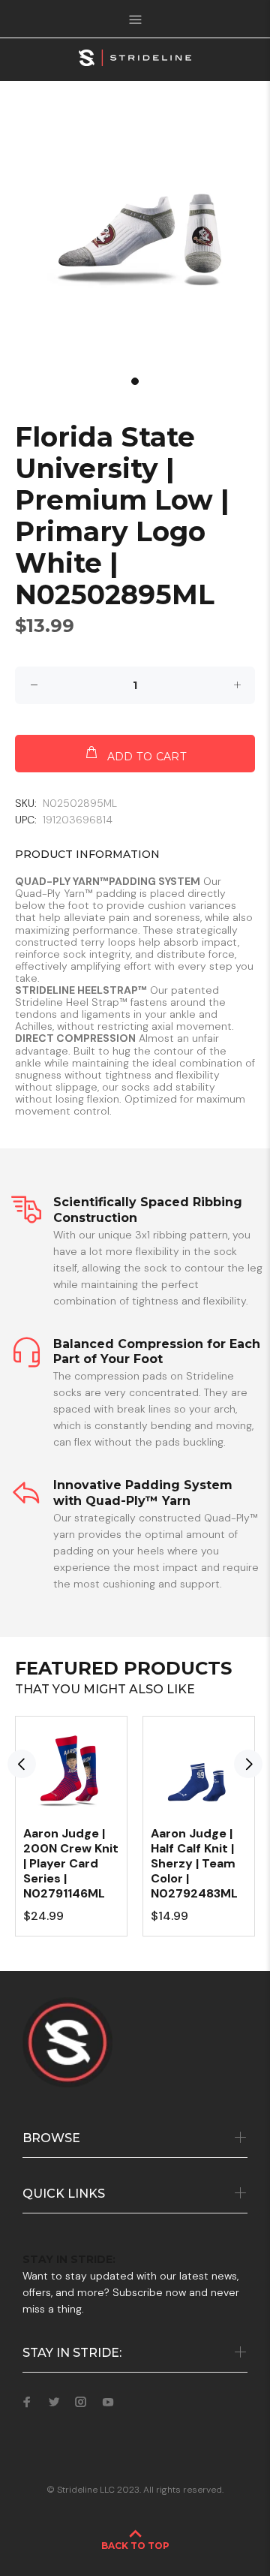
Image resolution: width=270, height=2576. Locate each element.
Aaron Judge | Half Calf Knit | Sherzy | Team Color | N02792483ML (194, 1863)
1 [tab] (135, 381)
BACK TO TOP (135, 2546)
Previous (22, 1764)
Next (248, 1764)
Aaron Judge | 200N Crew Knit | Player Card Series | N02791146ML (71, 1863)
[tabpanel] (135, 236)
